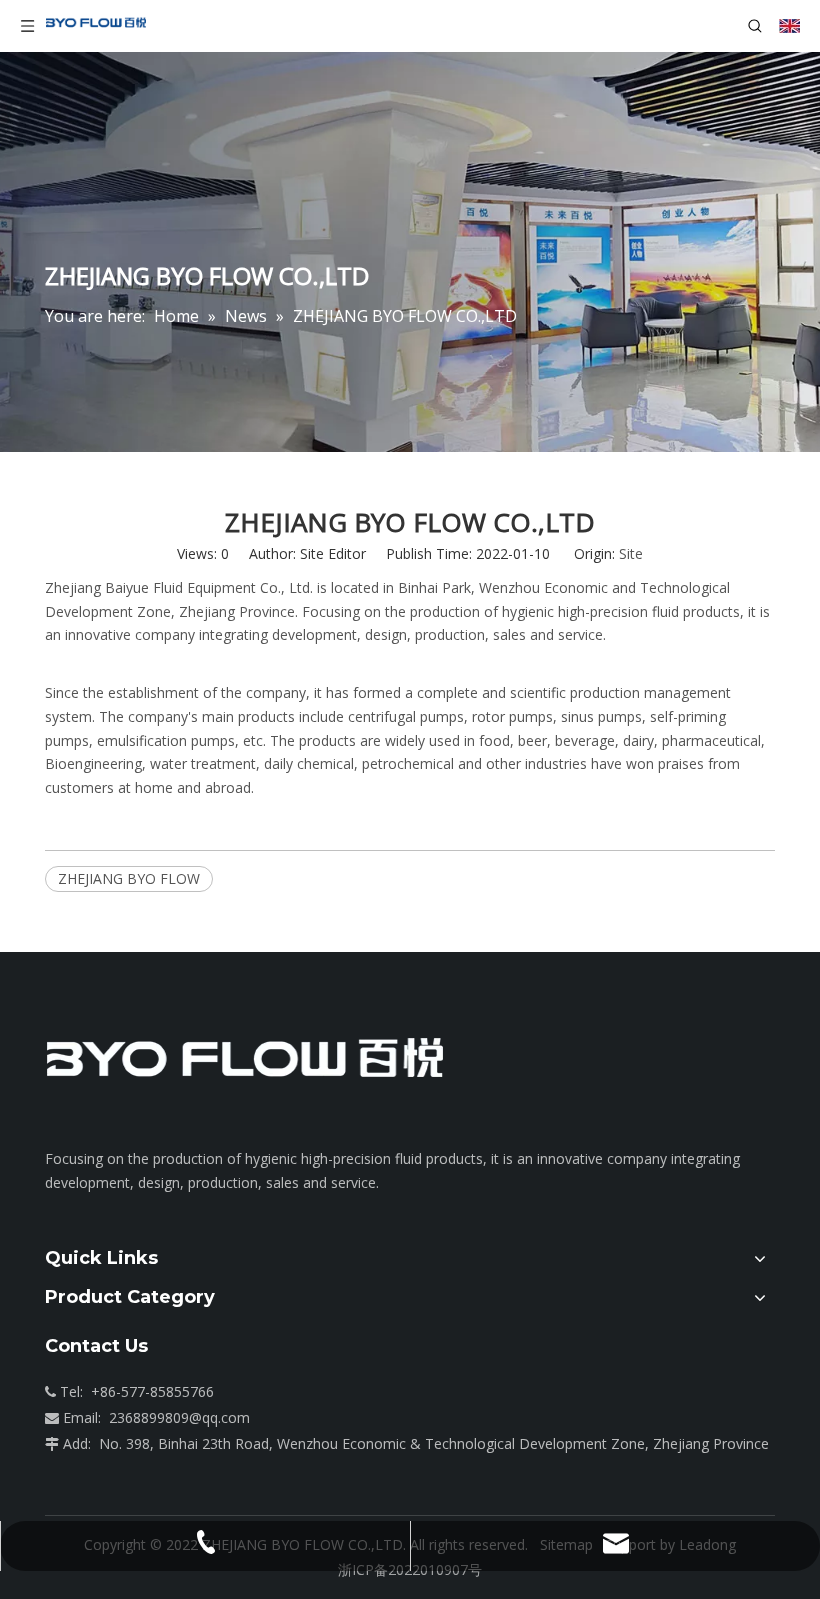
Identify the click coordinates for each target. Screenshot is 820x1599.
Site (631, 553)
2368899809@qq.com (179, 1417)
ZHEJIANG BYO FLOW (129, 878)
